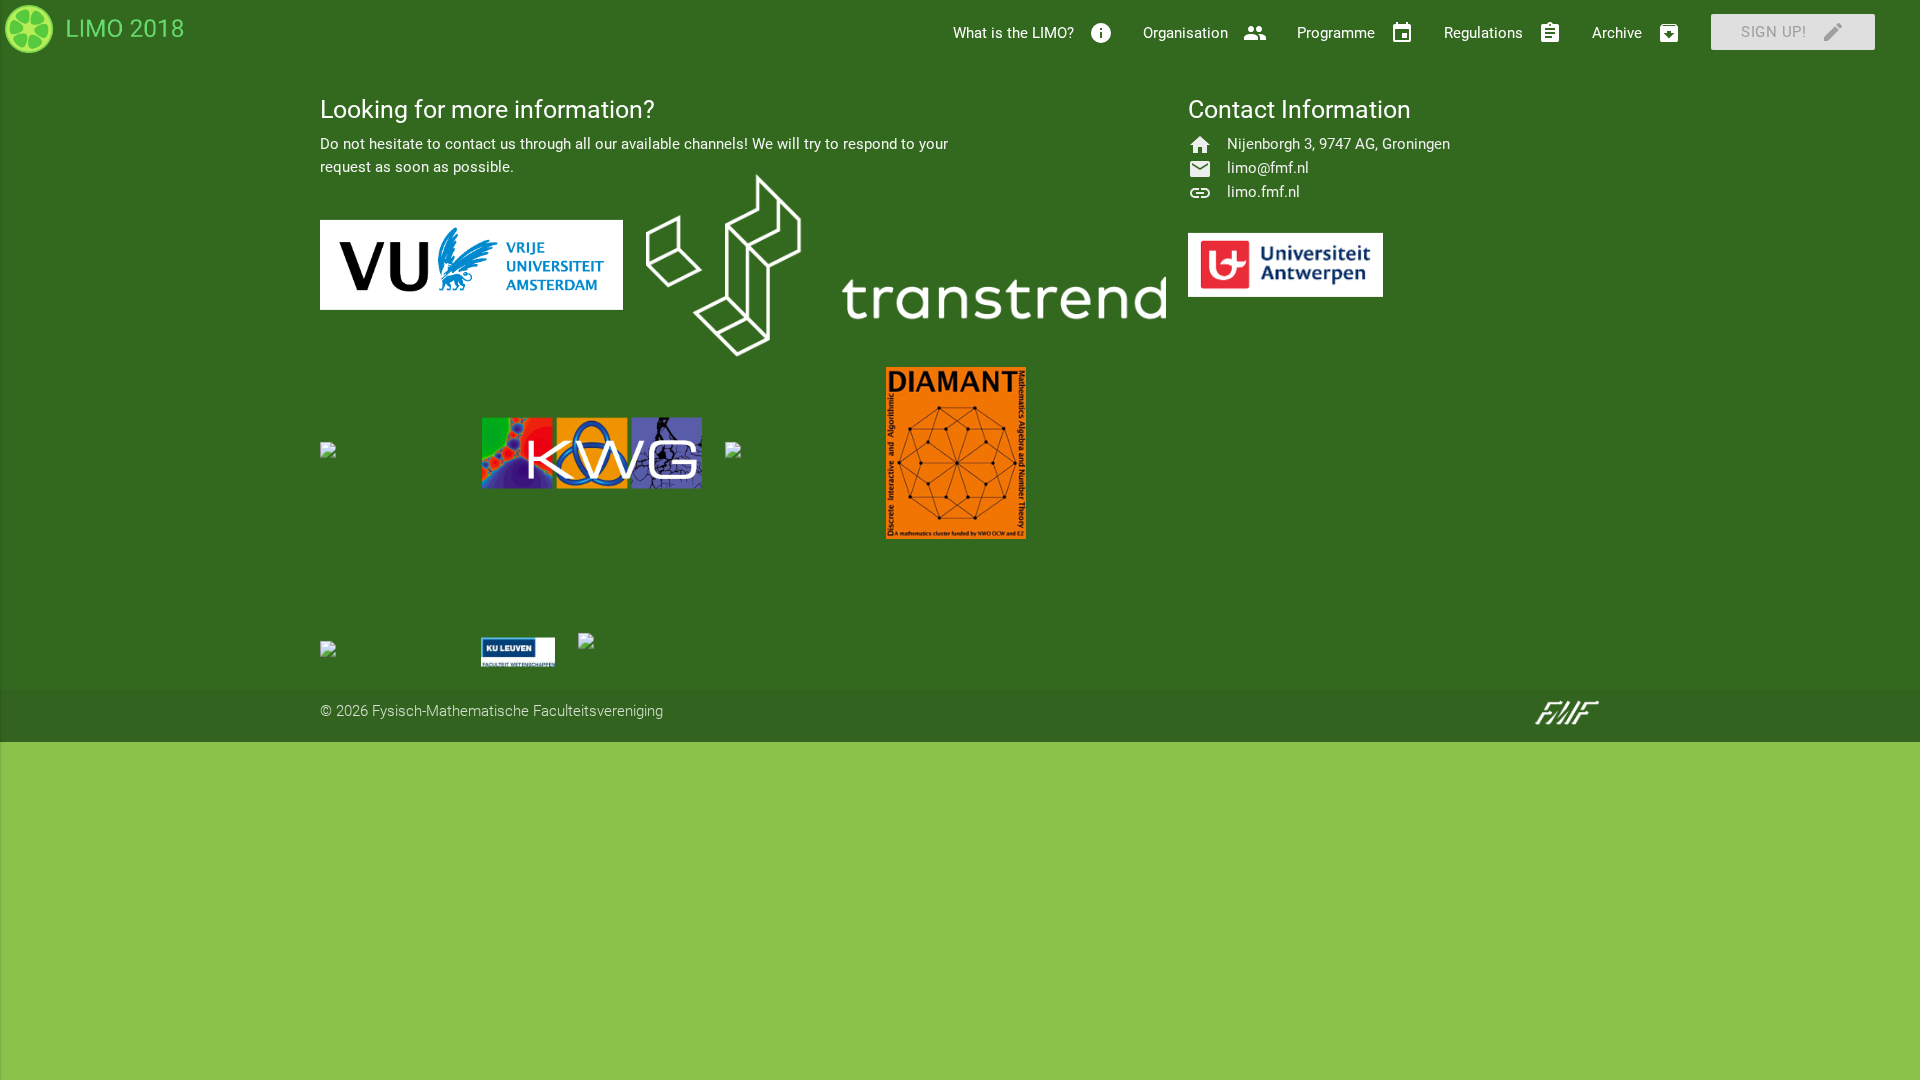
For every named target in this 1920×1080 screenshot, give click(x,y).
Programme (1355, 33)
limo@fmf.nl (1268, 168)
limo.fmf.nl (1263, 192)
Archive (1636, 33)
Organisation (1205, 33)
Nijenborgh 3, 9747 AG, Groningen (1338, 144)
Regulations (1503, 33)
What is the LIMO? (1033, 33)
